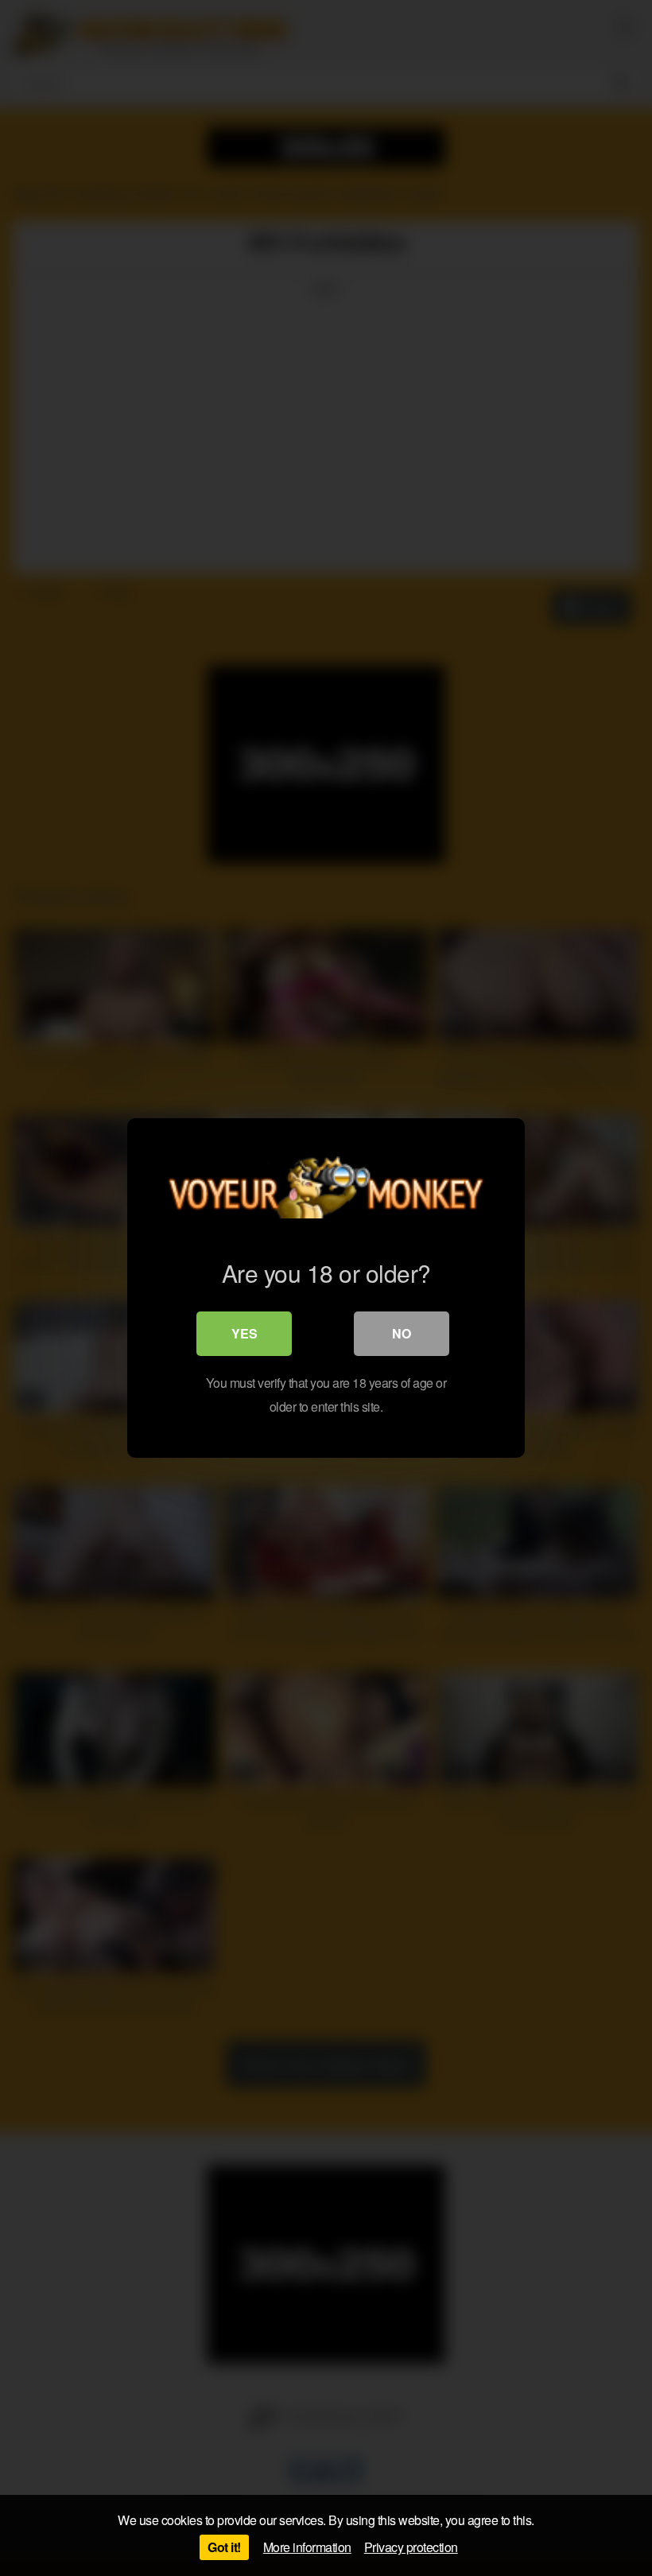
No (402, 1333)
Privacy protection (411, 2547)
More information (307, 2547)
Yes (244, 1333)
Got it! (224, 2547)
